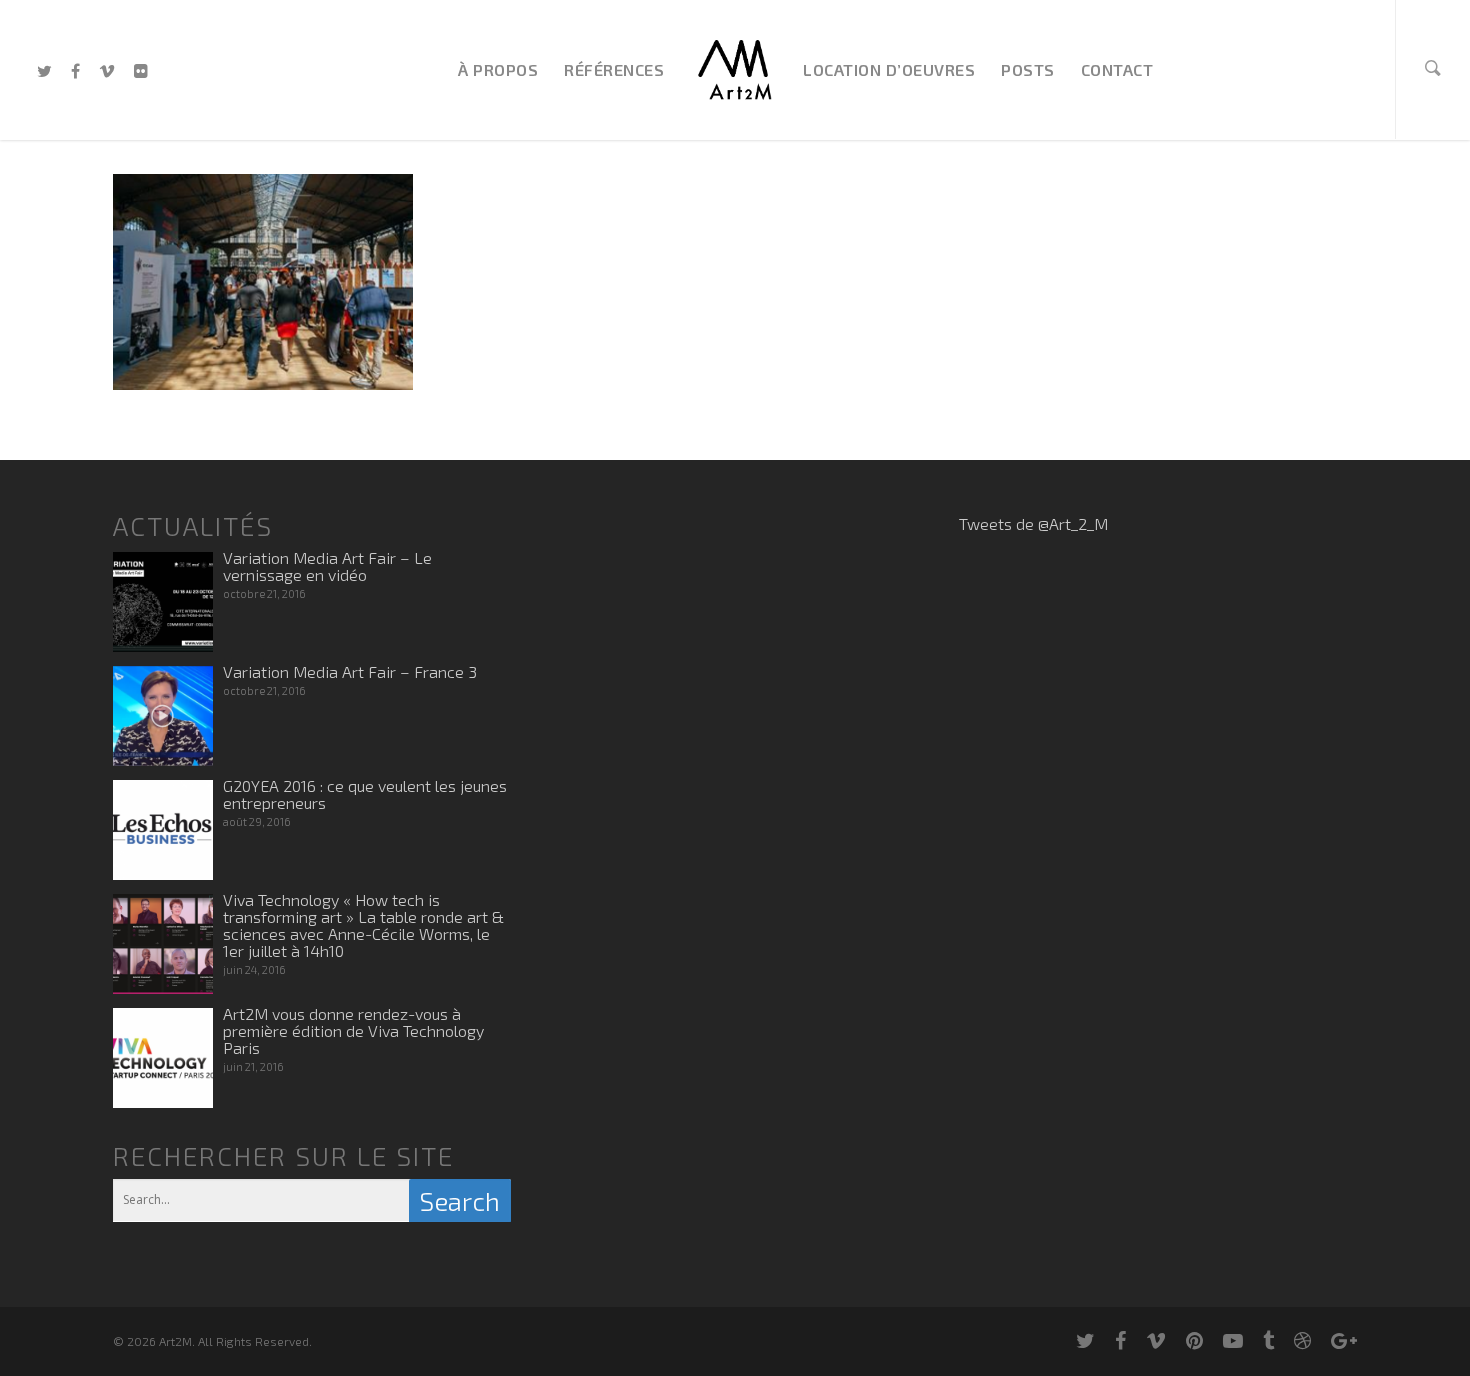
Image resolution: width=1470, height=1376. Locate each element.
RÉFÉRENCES (614, 69)
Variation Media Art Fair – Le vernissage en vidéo (327, 566)
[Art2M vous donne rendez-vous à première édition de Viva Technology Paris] (163, 1058)
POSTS (1028, 69)
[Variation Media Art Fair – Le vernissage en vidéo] (163, 602)
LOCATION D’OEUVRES (889, 69)
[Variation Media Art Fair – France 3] (163, 716)
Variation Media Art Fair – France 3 (350, 671)
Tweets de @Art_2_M (1033, 523)
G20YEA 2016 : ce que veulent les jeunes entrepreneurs (365, 794)
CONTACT (1117, 69)
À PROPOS (498, 69)
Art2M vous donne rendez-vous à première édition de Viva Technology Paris (353, 1030)
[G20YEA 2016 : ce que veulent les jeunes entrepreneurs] (163, 830)
